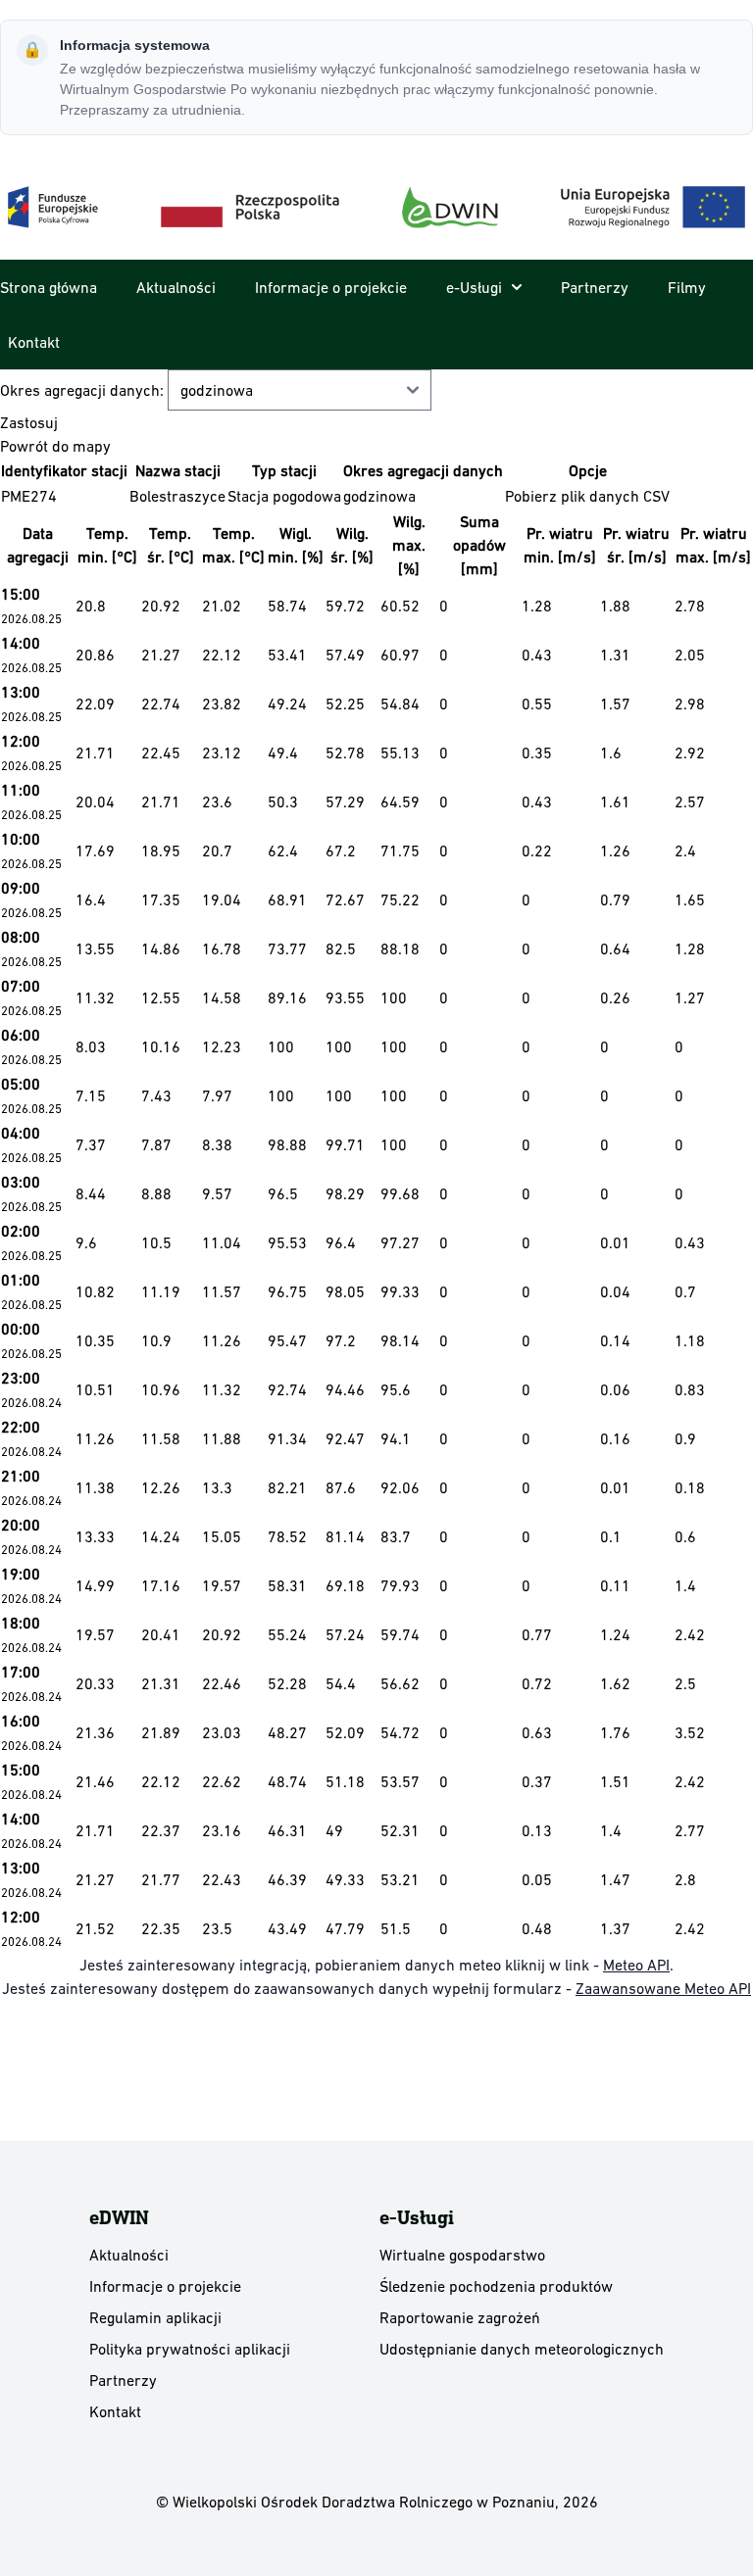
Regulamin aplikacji (155, 2317)
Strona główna (49, 287)
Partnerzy (595, 287)
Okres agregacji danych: (84, 390)
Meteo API (636, 1965)
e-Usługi (474, 287)
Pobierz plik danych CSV (587, 496)
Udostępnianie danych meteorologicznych (522, 2349)
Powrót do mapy (55, 446)
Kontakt (34, 342)
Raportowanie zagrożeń (460, 2317)
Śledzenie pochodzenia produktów (496, 2286)
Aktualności (176, 287)
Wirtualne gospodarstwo (462, 2255)
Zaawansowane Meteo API (663, 1988)
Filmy (687, 287)
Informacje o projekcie (331, 287)
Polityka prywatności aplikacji (190, 2349)
